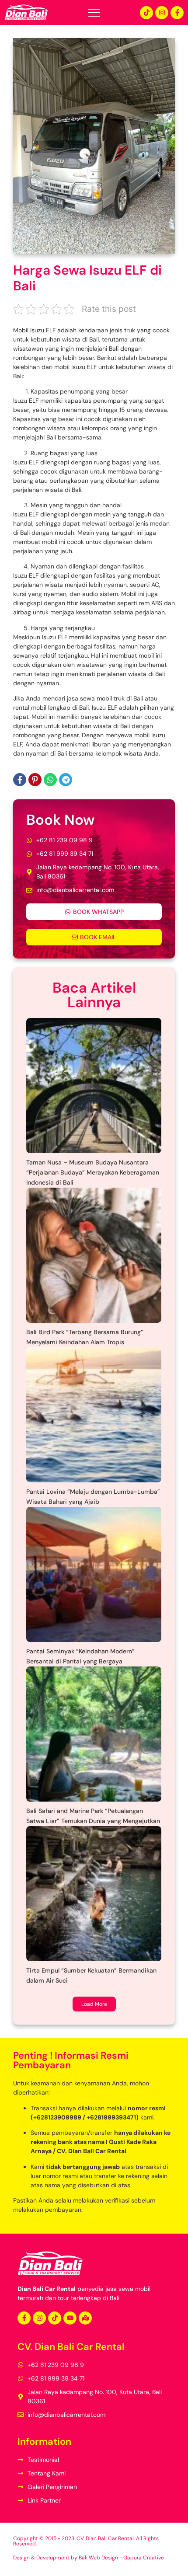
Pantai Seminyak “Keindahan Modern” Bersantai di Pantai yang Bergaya (80, 1656)
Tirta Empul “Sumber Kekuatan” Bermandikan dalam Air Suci (91, 1975)
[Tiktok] (146, 13)
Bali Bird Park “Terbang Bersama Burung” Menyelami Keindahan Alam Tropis (85, 1337)
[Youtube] (70, 2318)
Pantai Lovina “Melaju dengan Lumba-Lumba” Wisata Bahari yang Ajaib (93, 1497)
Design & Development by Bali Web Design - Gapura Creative (89, 2558)
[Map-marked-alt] (85, 2318)
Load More (94, 2004)
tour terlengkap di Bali (89, 2298)
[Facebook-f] (177, 13)
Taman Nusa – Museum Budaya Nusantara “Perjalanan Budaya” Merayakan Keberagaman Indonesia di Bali (93, 1172)
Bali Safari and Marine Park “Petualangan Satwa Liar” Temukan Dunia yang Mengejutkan (93, 1816)
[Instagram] (162, 13)
